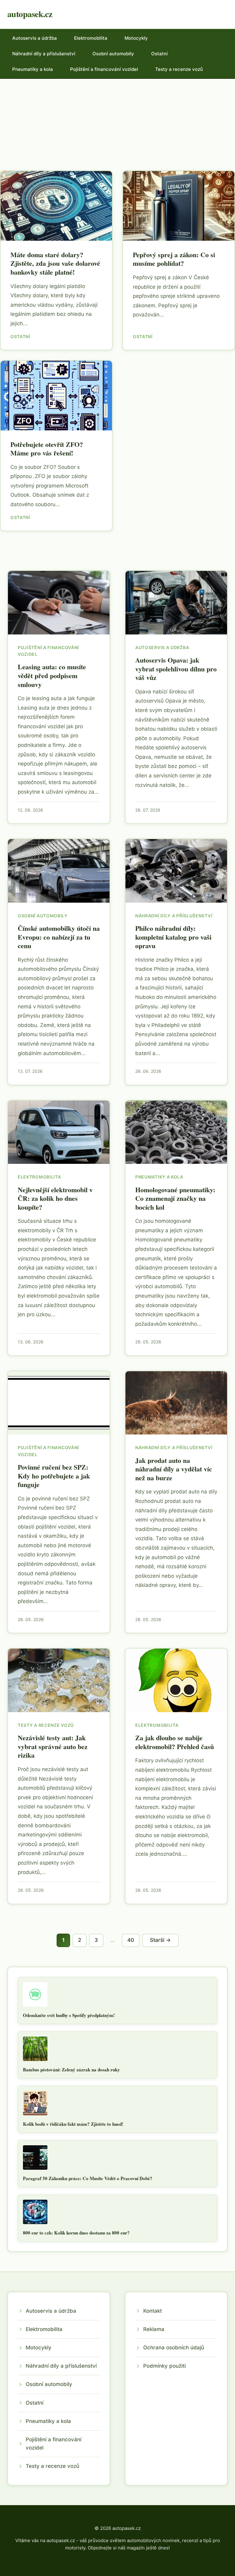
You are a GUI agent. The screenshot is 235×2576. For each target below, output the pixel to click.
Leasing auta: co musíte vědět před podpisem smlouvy (52, 675)
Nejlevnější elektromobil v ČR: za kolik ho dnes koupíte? (55, 1198)
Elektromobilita (91, 38)
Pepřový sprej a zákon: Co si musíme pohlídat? (174, 259)
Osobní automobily (113, 54)
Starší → (160, 1940)
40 (131, 1940)
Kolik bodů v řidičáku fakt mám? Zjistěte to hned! (73, 2124)
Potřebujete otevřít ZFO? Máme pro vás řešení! (47, 449)
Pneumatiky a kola (33, 69)
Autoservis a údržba (35, 38)
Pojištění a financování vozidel (104, 69)
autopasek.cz (30, 14)
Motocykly (136, 38)
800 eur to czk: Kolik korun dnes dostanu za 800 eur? (76, 2233)
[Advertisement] (117, 125)
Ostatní (159, 54)
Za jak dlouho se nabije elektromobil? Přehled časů (175, 1742)
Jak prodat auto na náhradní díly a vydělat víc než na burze (174, 1469)
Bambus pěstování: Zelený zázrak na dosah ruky (71, 2070)
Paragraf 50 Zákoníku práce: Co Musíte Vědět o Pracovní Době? (88, 2178)
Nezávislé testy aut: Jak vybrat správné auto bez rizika (53, 1746)
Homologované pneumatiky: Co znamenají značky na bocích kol (175, 1198)
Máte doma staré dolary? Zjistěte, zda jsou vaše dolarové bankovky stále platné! (55, 263)
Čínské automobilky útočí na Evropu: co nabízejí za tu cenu (59, 937)
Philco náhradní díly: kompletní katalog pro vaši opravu (173, 937)
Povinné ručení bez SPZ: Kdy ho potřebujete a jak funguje (54, 1476)
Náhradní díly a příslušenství (44, 54)
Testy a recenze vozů (179, 69)
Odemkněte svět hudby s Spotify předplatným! (69, 2015)
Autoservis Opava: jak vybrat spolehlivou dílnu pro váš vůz (176, 669)
